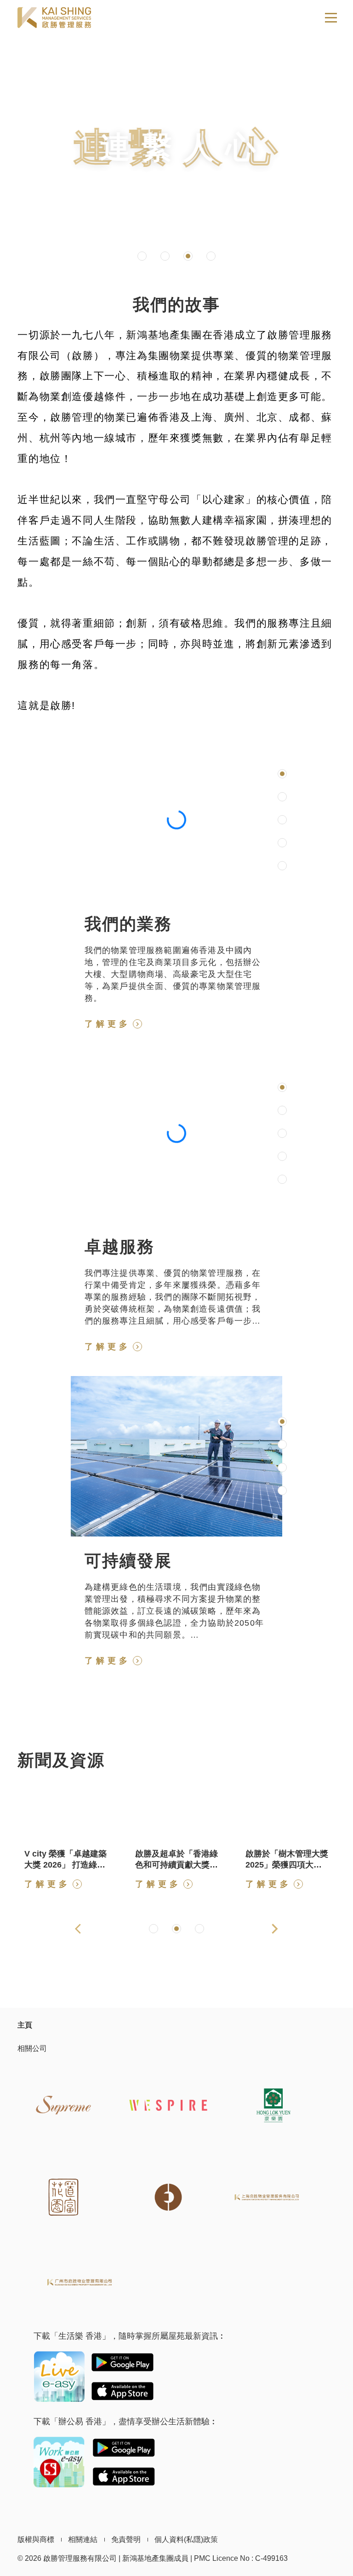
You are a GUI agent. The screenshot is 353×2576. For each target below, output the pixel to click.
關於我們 (176, 223)
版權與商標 (36, 2539)
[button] (142, 256)
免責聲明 (126, 2539)
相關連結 (83, 2539)
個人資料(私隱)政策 (186, 2539)
